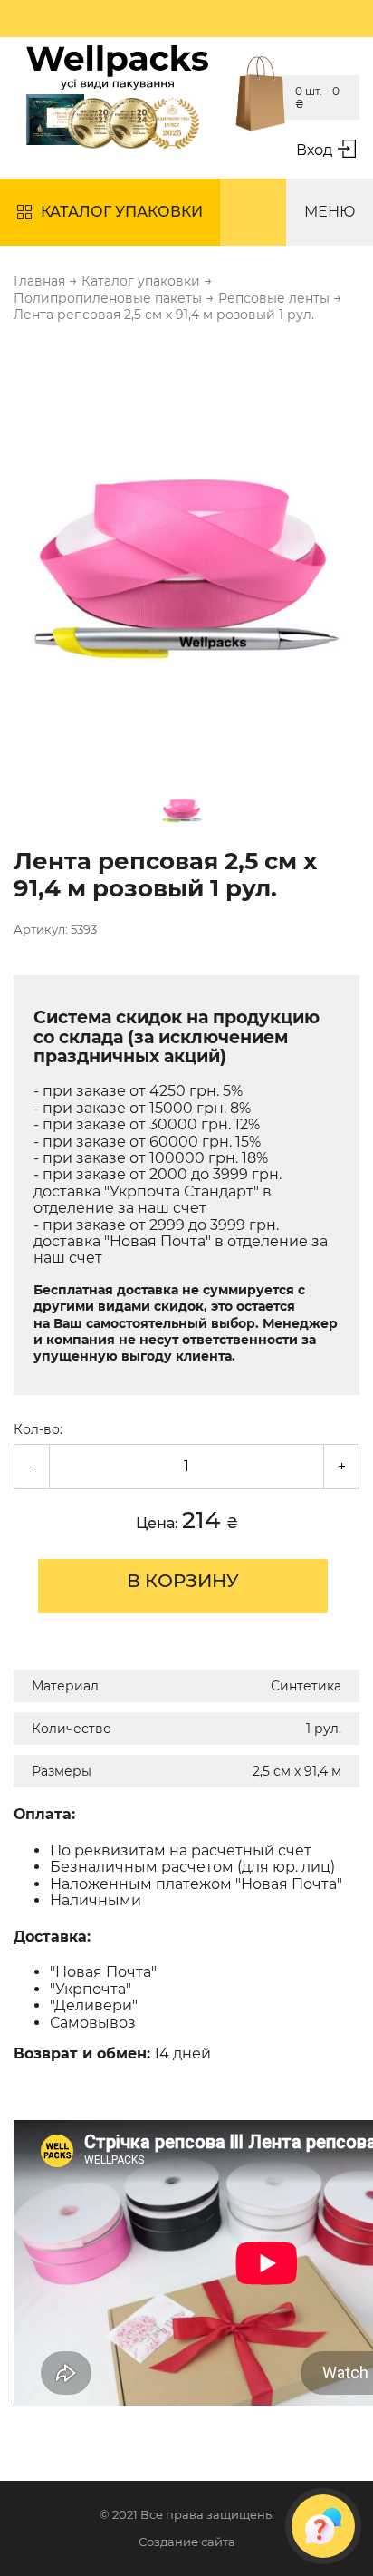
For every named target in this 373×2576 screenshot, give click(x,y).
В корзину (183, 1581)
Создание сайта (187, 2542)
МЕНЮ (330, 212)
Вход (314, 150)
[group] (186, 547)
